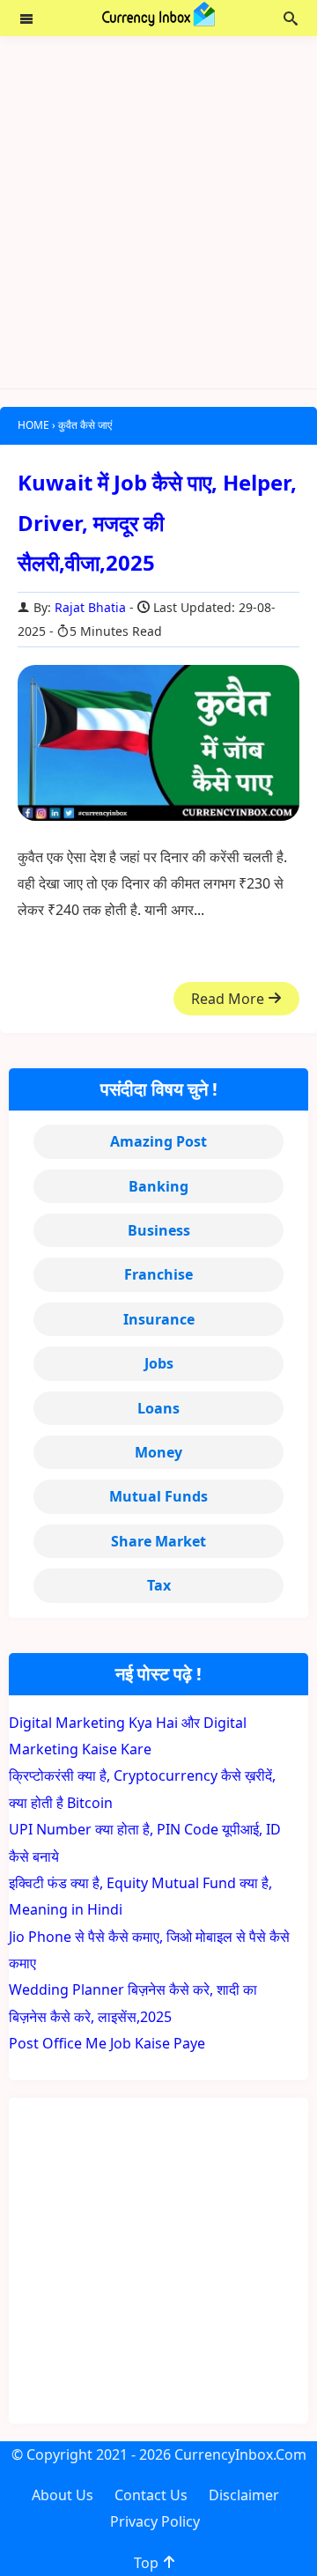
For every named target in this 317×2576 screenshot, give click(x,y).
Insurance (159, 1319)
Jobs (159, 1363)
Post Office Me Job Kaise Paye (107, 2043)
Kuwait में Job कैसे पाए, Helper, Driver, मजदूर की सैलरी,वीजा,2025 (157, 522)
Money (158, 1452)
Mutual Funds (158, 1496)
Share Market (158, 1541)
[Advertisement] (158, 212)
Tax (159, 1585)
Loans (158, 1408)
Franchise (158, 1274)
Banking (158, 1186)
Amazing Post (158, 1141)
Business (159, 1230)
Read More (229, 999)
